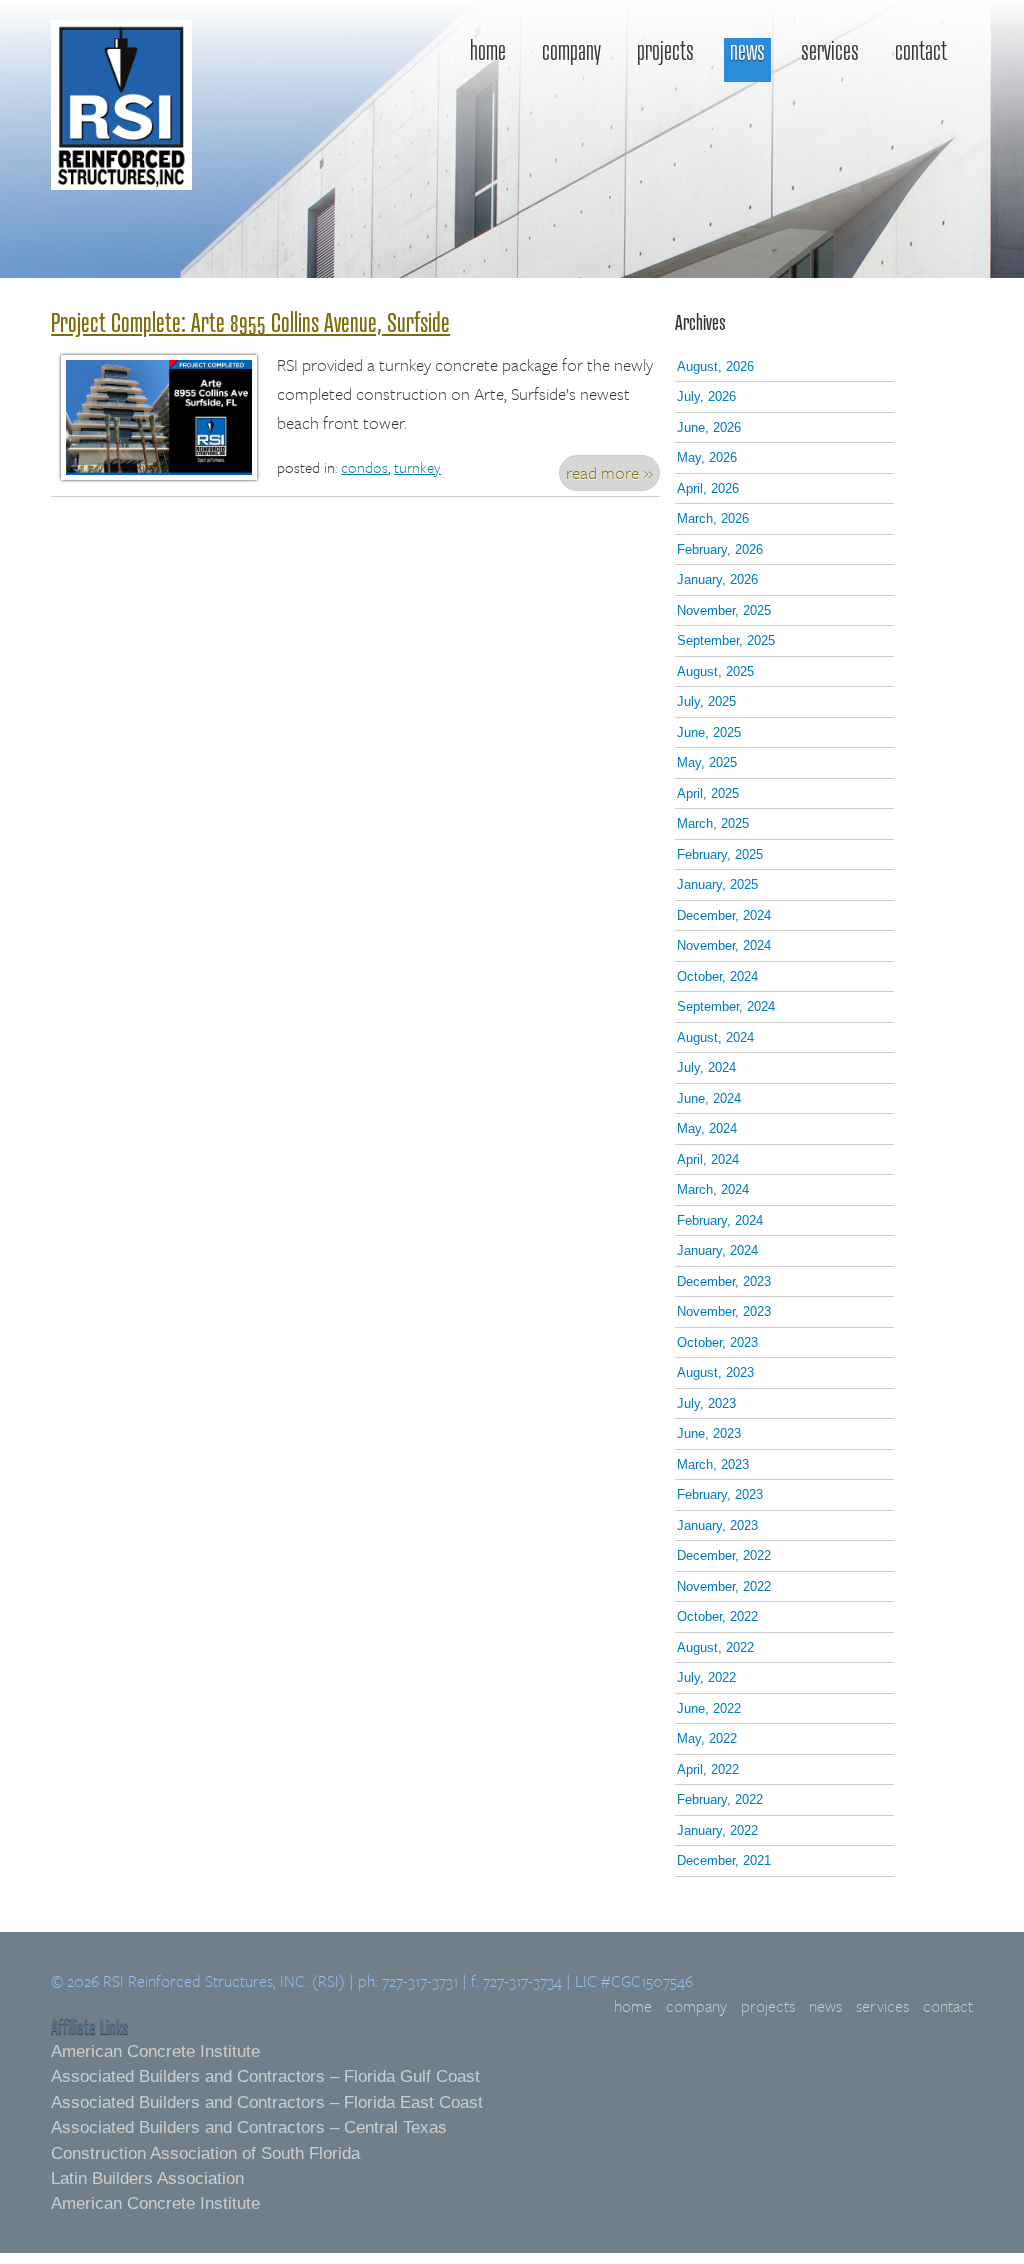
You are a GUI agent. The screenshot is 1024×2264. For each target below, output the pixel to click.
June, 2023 (709, 1433)
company (571, 52)
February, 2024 (720, 1220)
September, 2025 (726, 640)
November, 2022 (724, 1586)
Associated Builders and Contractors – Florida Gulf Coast (265, 2076)
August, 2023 (715, 1372)
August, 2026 (715, 366)
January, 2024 (717, 1250)
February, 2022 (720, 1799)
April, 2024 (708, 1159)
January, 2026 (717, 579)
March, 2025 (713, 823)
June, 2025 (709, 732)
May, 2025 (707, 762)
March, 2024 (713, 1189)
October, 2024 (717, 976)
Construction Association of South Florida (205, 2153)
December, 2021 (724, 1860)
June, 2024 (709, 1098)
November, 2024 (724, 945)
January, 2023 (717, 1525)
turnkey (417, 467)
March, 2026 (713, 518)
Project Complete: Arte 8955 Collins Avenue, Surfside (250, 321)
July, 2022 (706, 1677)
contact (921, 52)
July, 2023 (706, 1403)
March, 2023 (713, 1464)
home (488, 52)
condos (364, 467)
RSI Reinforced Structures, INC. (121, 135)
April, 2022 (708, 1769)
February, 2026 (720, 549)
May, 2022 (707, 1738)
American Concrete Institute (155, 2051)
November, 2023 (724, 1311)
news (747, 52)
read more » (609, 472)
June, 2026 (709, 427)
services (830, 52)
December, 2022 (724, 1555)
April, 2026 (708, 488)
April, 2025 (708, 793)
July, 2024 (706, 1067)
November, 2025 (724, 610)
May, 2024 (707, 1128)
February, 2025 (720, 854)
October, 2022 (717, 1616)
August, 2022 (715, 1647)
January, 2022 (717, 1830)
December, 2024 (724, 915)
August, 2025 (715, 671)
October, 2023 (717, 1342)
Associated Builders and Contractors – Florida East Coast (267, 2102)
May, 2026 (707, 457)
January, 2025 (717, 884)
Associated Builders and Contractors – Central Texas (249, 2127)
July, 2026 (706, 396)
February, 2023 (720, 1494)
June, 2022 (709, 1708)
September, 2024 (726, 1006)
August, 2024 (715, 1037)
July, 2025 (706, 701)
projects (665, 52)
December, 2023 (724, 1281)
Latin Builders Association (147, 2178)
